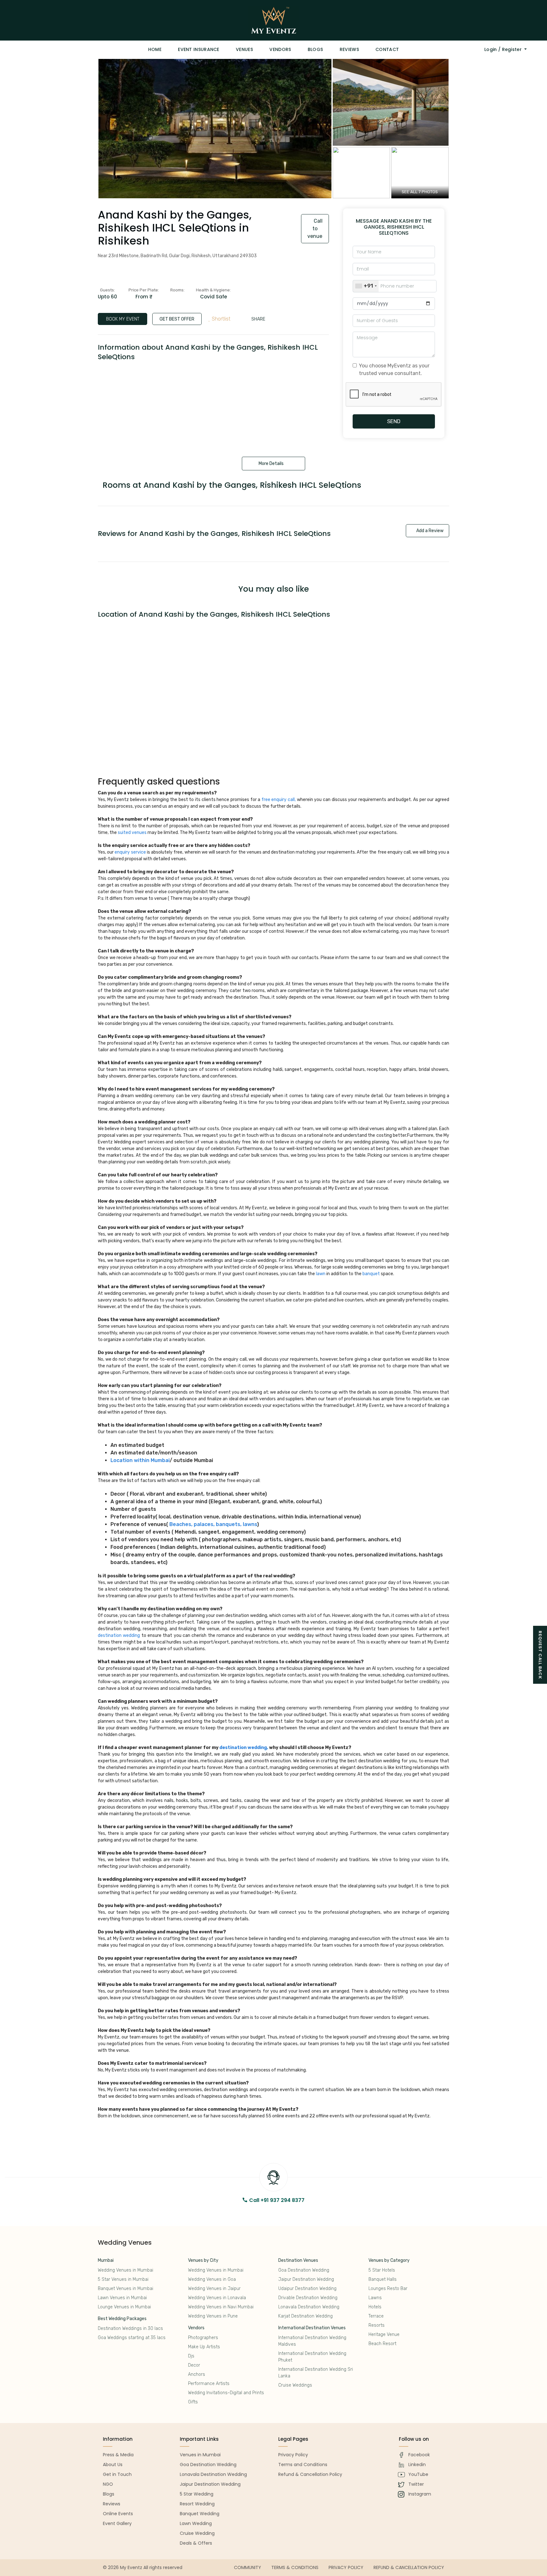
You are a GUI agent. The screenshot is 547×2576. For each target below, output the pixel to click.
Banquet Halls (383, 2279)
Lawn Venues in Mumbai (122, 2298)
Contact (387, 49)
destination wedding (119, 1635)
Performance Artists (209, 2384)
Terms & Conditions (295, 2567)
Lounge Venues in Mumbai (124, 2307)
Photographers (203, 2338)
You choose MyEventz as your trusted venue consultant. (394, 369)
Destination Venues (298, 2260)
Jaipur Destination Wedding (306, 2279)
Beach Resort (382, 2344)
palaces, (204, 1524)
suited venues (132, 833)
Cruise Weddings (295, 2385)
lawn (321, 1274)
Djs (191, 2356)
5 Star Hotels (382, 2270)
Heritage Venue (384, 2334)
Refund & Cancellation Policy (409, 2567)
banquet (371, 1274)
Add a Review (429, 531)
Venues (244, 49)
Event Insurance (199, 49)
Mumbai (106, 2260)
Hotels (375, 2307)
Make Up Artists (204, 2347)
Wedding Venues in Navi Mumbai (221, 2307)
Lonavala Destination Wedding (309, 2307)
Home (155, 49)
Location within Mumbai (140, 1460)
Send (394, 421)
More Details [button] (272, 464)
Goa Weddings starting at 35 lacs (132, 2338)
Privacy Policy (346, 2567)
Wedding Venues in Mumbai (126, 2270)
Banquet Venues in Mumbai (126, 2289)
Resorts (377, 2325)
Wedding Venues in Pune (213, 2316)
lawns (250, 1524)
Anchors (197, 2374)
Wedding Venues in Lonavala (217, 2298)
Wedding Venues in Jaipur (214, 2289)
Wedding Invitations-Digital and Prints (226, 2393)
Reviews (349, 49)
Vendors (280, 49)
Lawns (375, 2298)
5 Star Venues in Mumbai (123, 2279)
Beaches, (181, 1524)
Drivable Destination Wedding (308, 2298)
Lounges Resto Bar (388, 2289)
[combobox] (366, 286)
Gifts (193, 2402)
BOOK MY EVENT (123, 319)
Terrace (376, 2316)
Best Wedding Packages (122, 2319)
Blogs (315, 49)
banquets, (229, 1524)
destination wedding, (244, 1748)
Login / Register (504, 49)
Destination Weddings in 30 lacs (130, 2328)
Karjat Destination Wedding (305, 2316)
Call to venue (315, 229)
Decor (194, 2365)
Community (248, 2567)
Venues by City (203, 2260)
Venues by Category (389, 2260)
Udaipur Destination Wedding (307, 2289)
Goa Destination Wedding (304, 2270)
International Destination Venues (312, 2328)
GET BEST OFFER (177, 319)
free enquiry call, (279, 800)
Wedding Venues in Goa (212, 2279)
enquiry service (130, 852)
